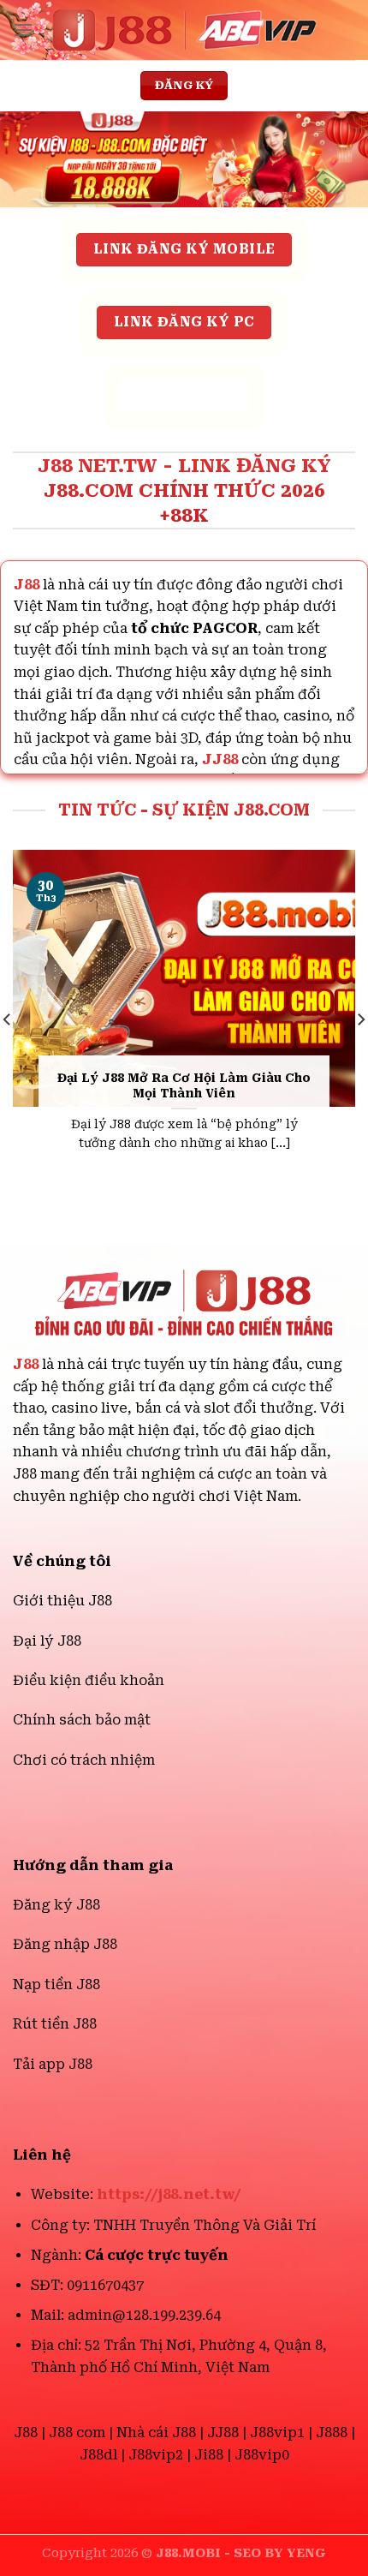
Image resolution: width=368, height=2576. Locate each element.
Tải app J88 (53, 2064)
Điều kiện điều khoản (89, 1680)
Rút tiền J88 (55, 2024)
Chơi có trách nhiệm (84, 1760)
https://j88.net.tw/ (169, 2194)
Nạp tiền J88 (56, 1984)
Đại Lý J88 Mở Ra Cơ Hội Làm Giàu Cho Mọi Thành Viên (184, 1085)
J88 (26, 1364)
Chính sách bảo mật (82, 1720)
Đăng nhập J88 (65, 1944)
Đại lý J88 (47, 1641)
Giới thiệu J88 (62, 1601)
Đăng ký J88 (56, 1905)
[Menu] (23, 30)
